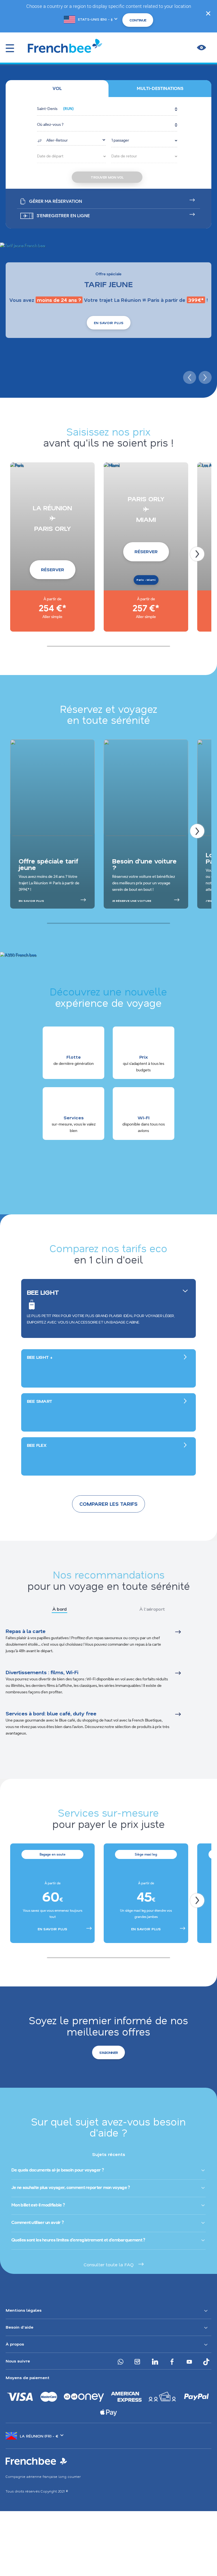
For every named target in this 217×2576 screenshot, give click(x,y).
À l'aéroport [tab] (152, 1609)
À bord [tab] (59, 1609)
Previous (189, 377)
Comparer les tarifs (108, 1504)
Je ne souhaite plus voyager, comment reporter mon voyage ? (70, 2187)
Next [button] (197, 1900)
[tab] (57, 89)
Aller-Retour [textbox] (57, 140)
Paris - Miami (146, 580)
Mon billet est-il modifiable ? (38, 2205)
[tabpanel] (108, 1689)
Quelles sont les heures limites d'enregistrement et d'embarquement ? (78, 2240)
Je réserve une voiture (132, 901)
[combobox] (71, 140)
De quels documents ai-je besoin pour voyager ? (57, 2170)
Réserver (53, 570)
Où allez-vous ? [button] (50, 125)
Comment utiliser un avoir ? (37, 2222)
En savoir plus (109, 323)
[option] (52, 1893)
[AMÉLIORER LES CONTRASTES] (201, 48)
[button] (107, 109)
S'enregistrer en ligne (63, 216)
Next (204, 377)
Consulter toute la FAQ (109, 2264)
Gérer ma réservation (56, 201)
